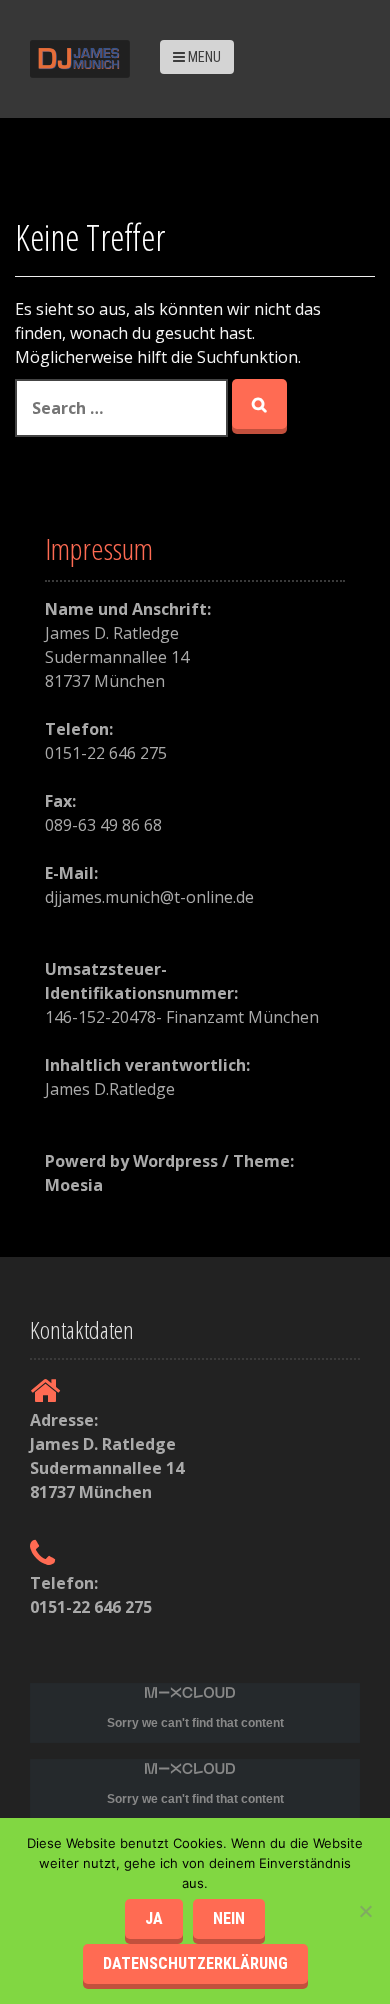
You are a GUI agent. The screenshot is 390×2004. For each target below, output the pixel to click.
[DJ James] (80, 57)
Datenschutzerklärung (195, 1963)
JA (154, 1918)
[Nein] (365, 1911)
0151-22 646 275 (91, 1607)
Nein (229, 1918)
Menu (203, 57)
